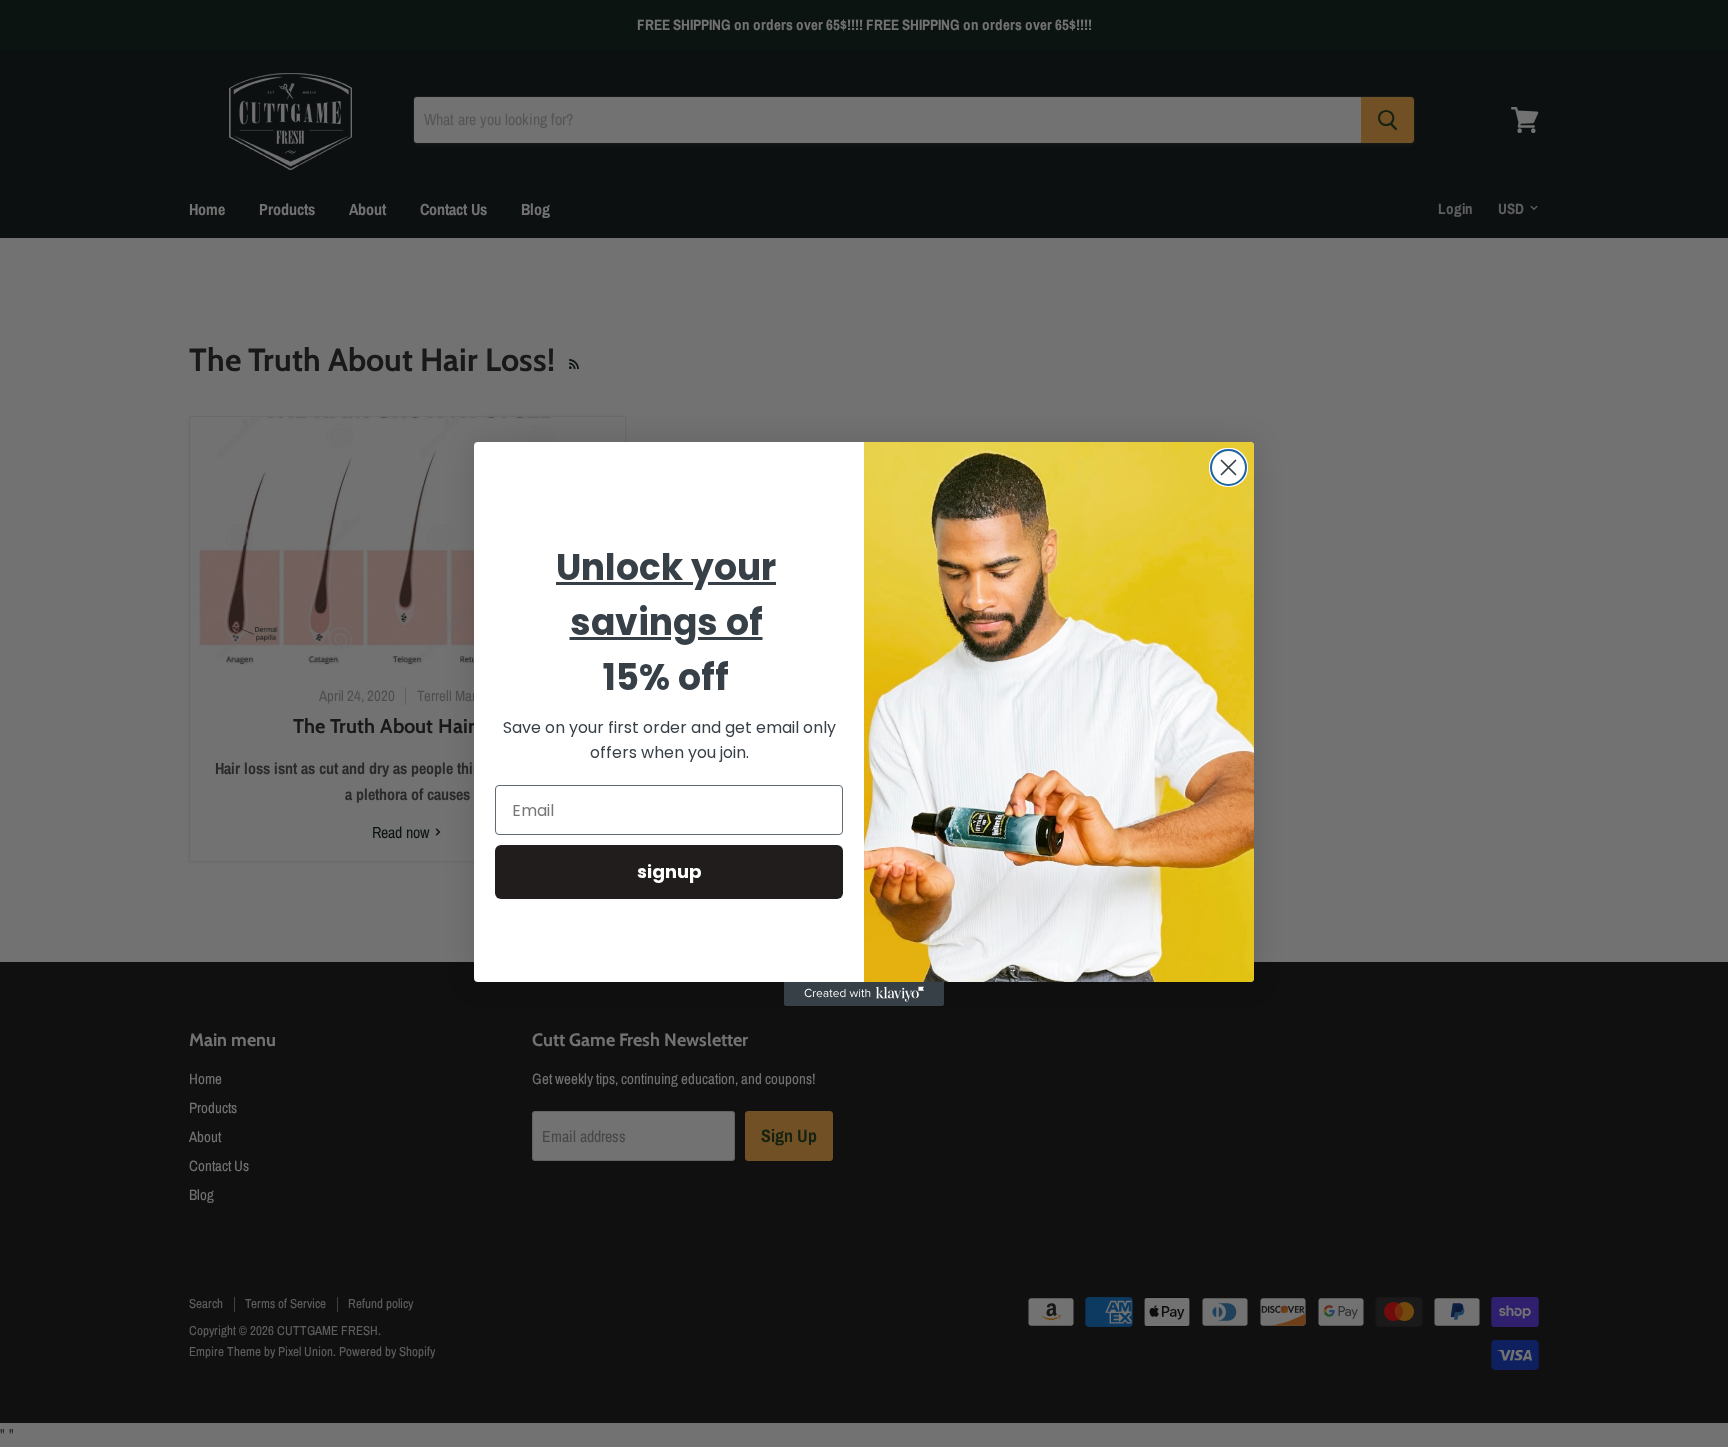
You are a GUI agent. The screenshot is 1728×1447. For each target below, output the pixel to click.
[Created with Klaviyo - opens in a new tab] (864, 994)
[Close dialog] (1228, 467)
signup (669, 871)
